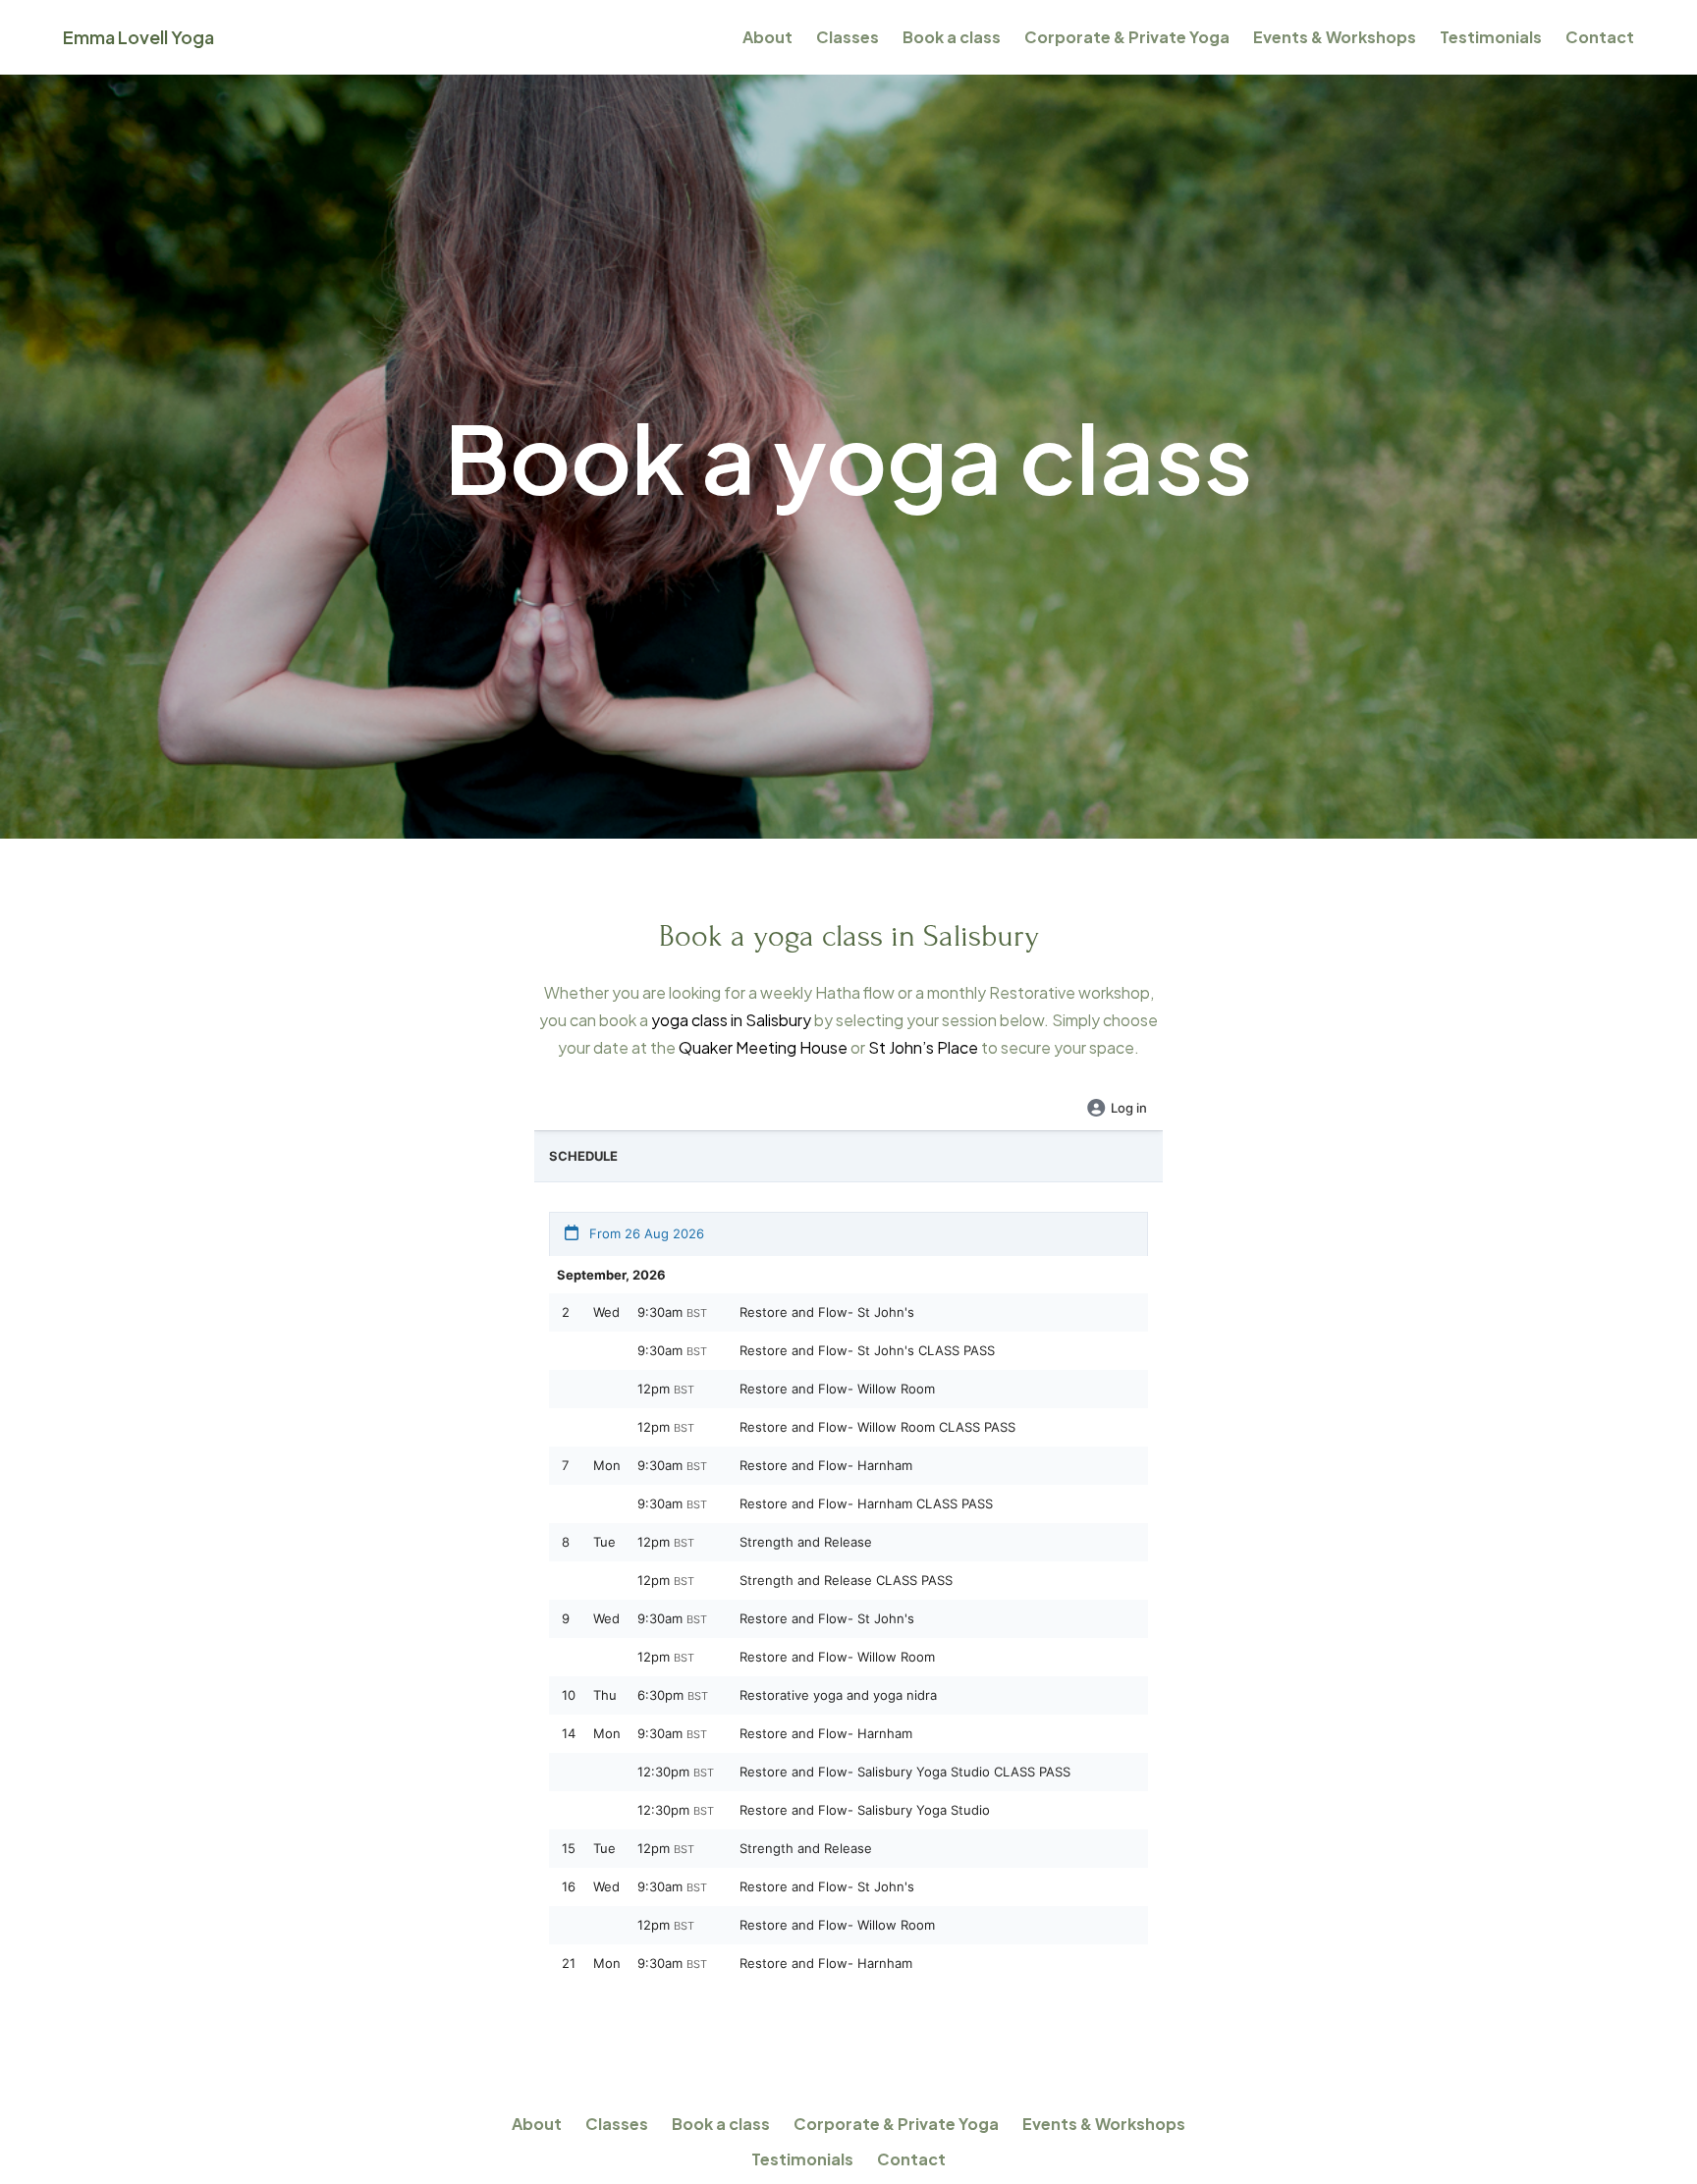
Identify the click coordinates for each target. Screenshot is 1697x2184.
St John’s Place (923, 1047)
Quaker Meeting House (763, 1047)
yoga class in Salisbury (731, 1020)
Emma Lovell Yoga (138, 37)
